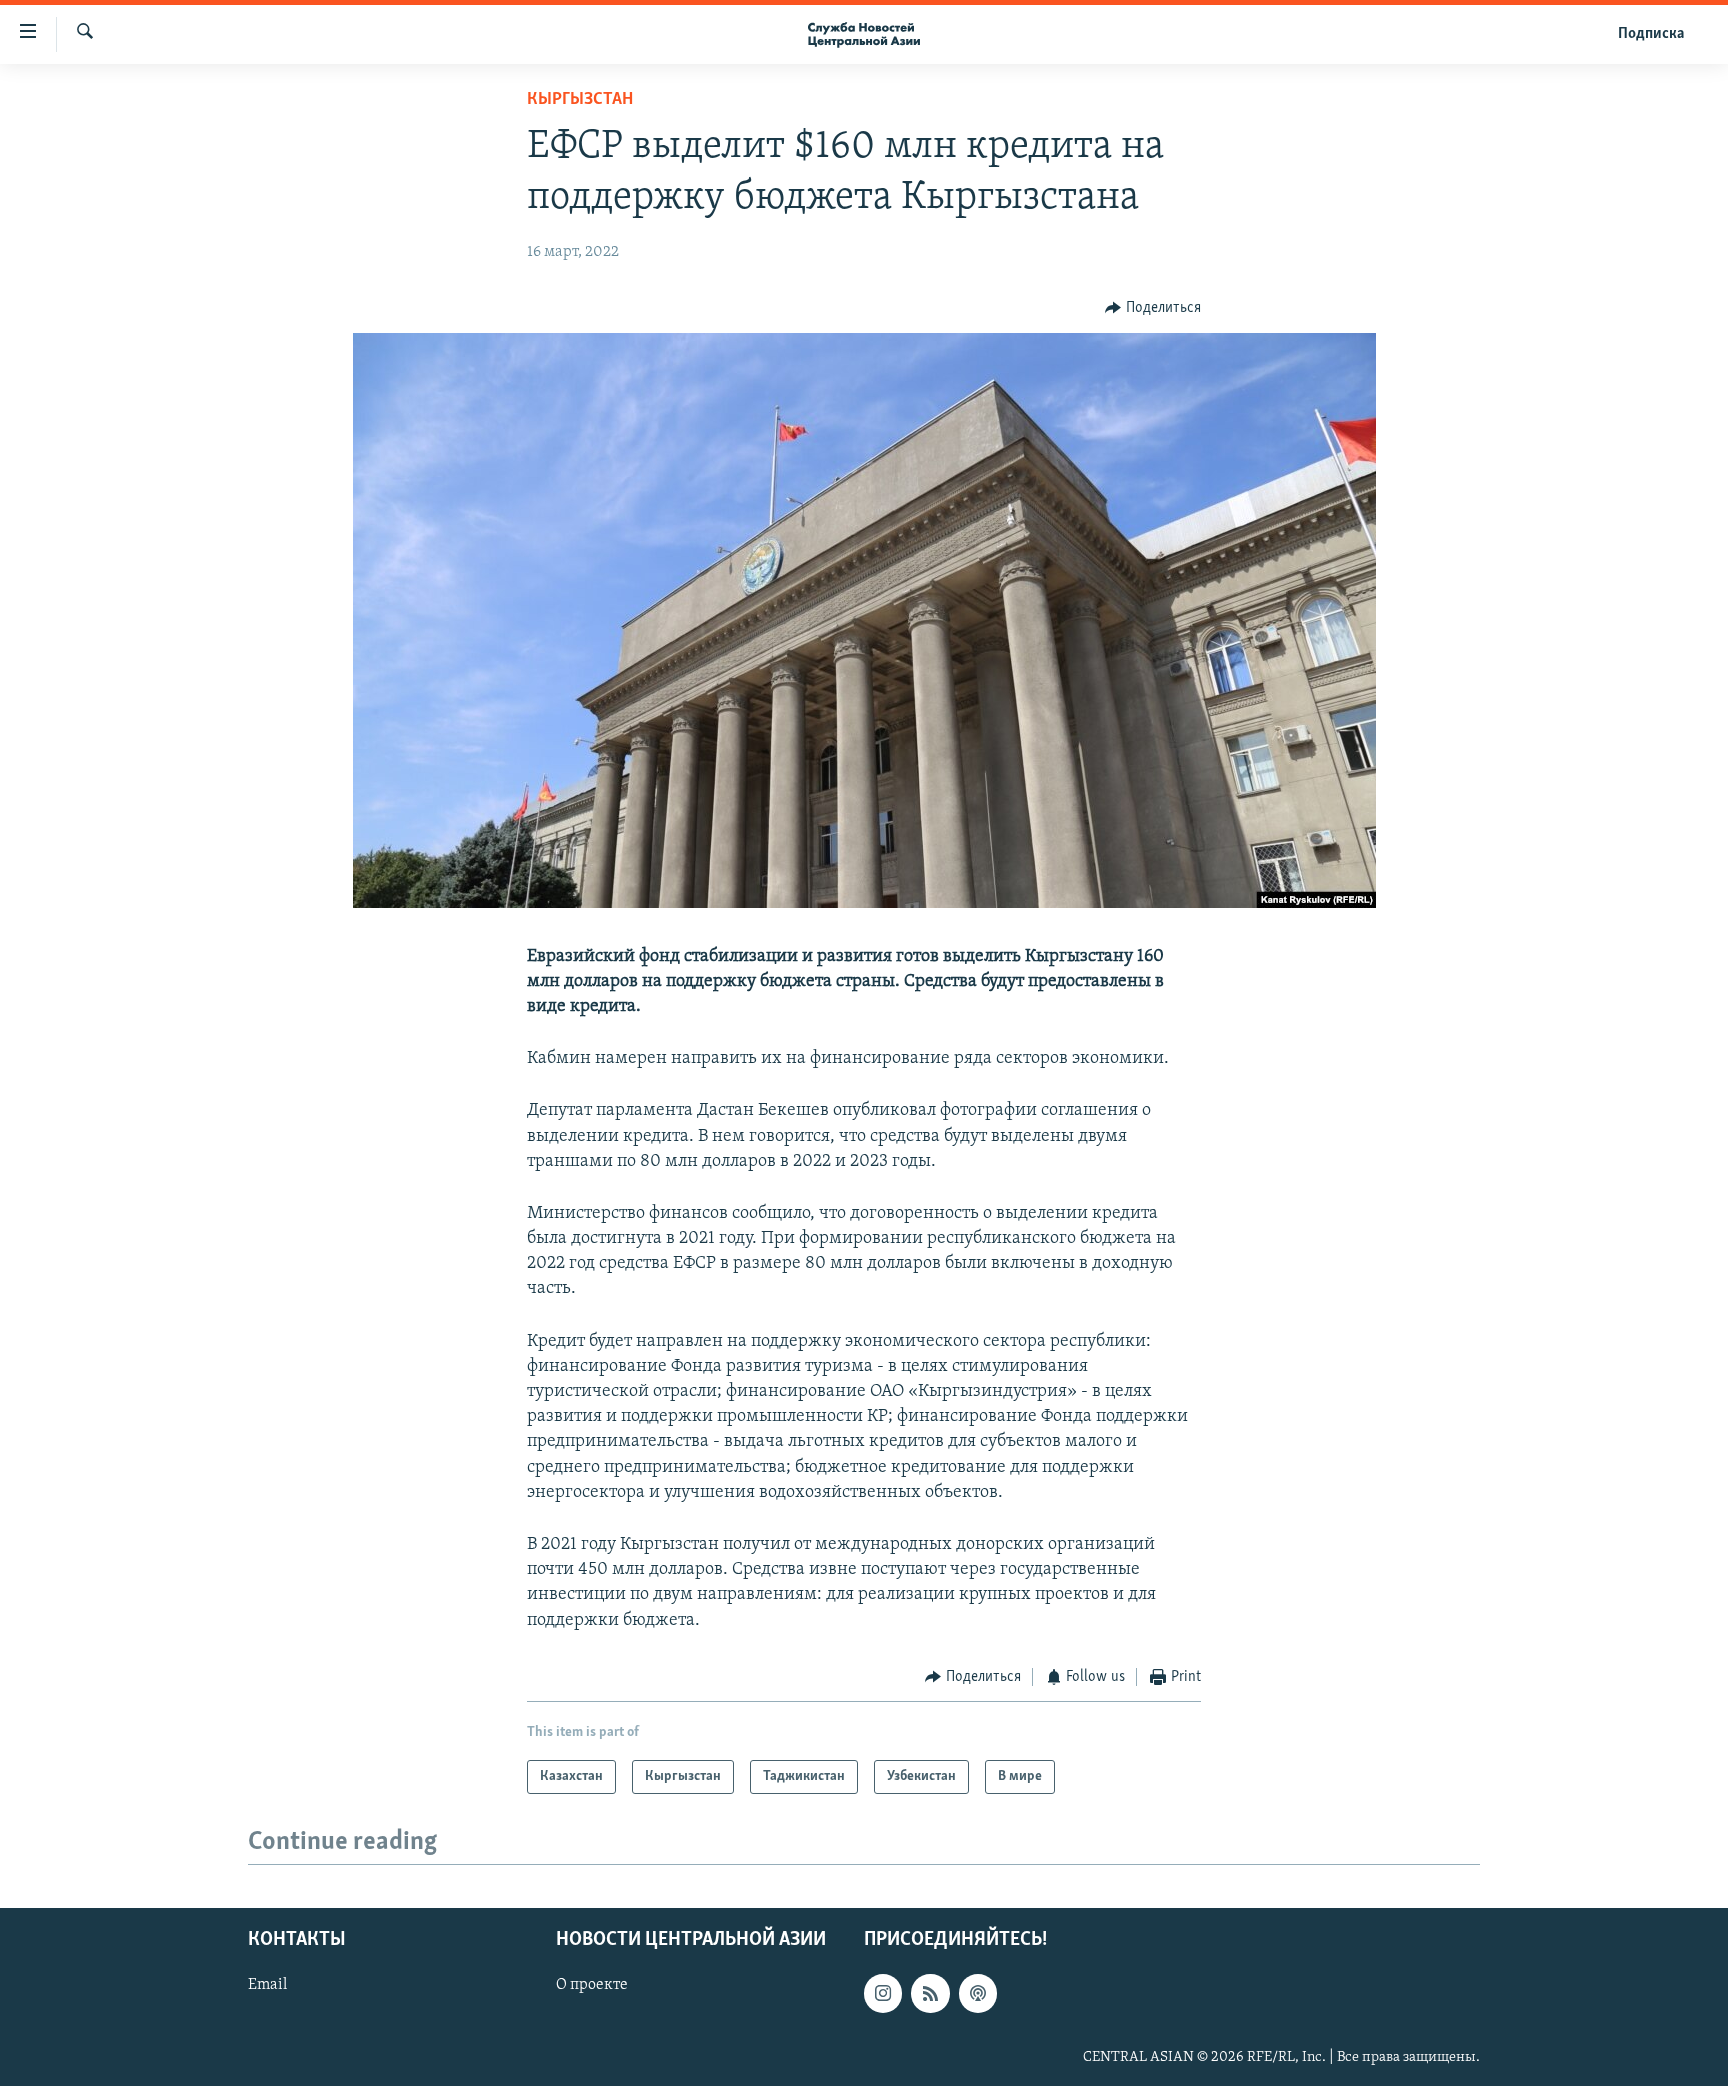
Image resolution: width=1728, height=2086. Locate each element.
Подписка (1651, 34)
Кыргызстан (580, 100)
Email (267, 1985)
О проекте (592, 1985)
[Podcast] (978, 1993)
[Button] (1153, 308)
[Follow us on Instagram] (883, 1993)
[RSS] (930, 1993)
